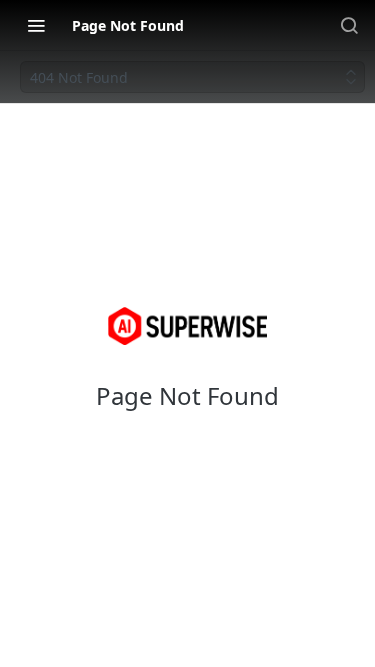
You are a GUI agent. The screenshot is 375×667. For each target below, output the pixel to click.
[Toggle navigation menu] (36, 25)
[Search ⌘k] (349, 25)
